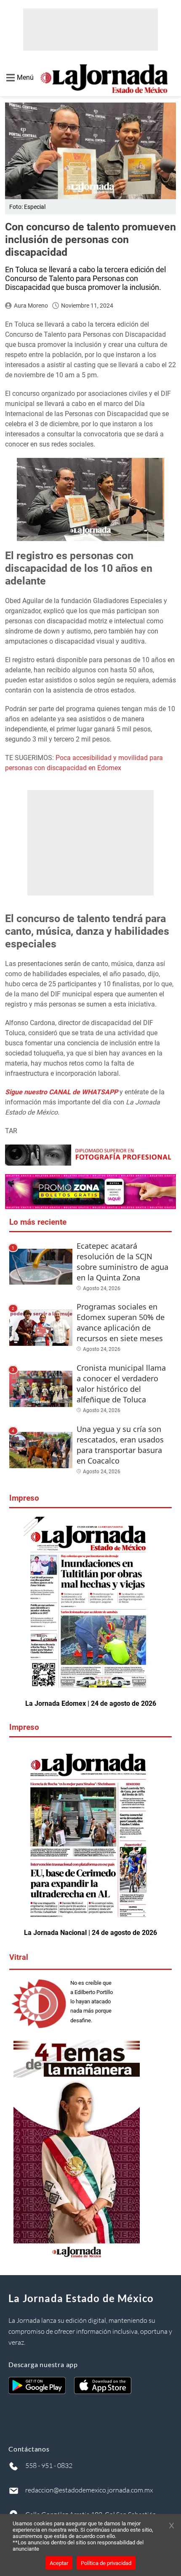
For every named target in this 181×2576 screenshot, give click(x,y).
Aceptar (59, 2563)
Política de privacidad (106, 2563)
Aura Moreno (31, 306)
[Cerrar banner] (172, 2526)
